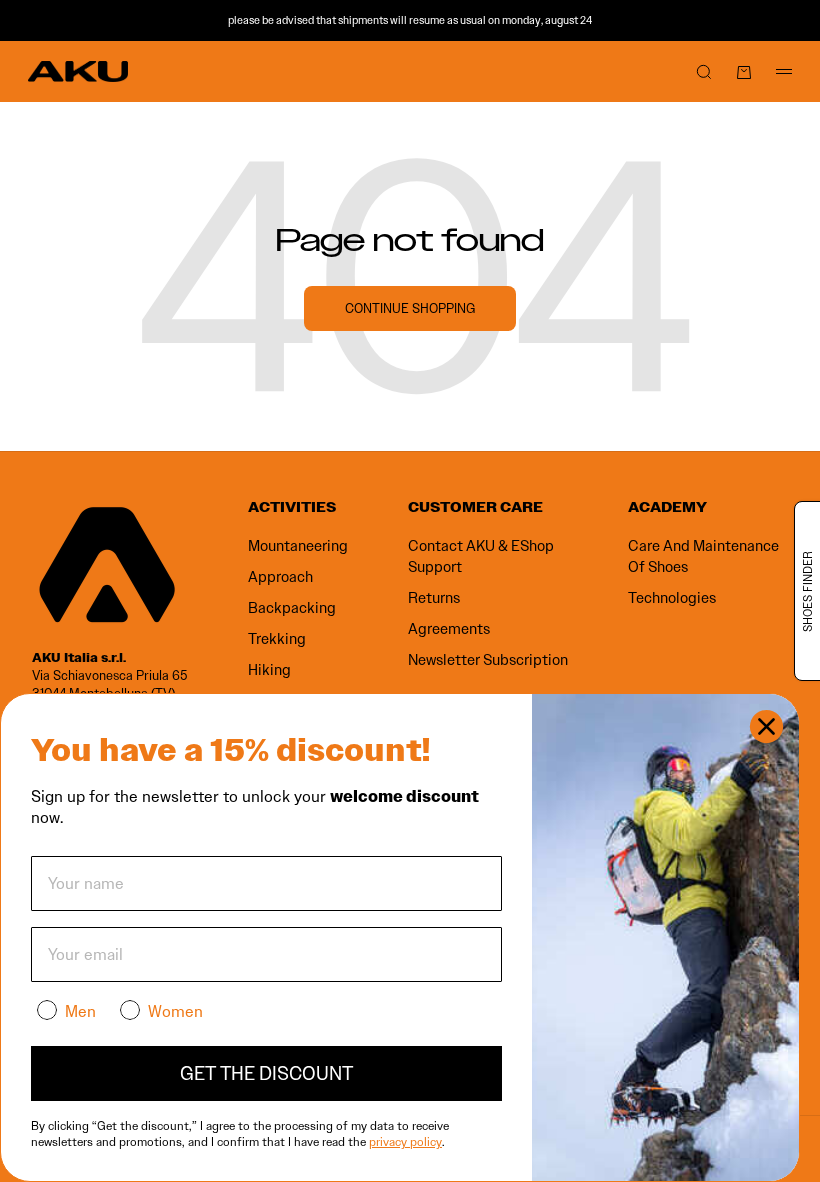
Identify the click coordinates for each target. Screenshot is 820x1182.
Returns (434, 598)
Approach (280, 577)
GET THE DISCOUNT (266, 1073)
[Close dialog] (766, 726)
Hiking (269, 670)
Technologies (672, 598)
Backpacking (292, 608)
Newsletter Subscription (488, 660)
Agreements (449, 629)
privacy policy (405, 1141)
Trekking (277, 639)
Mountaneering (298, 546)
